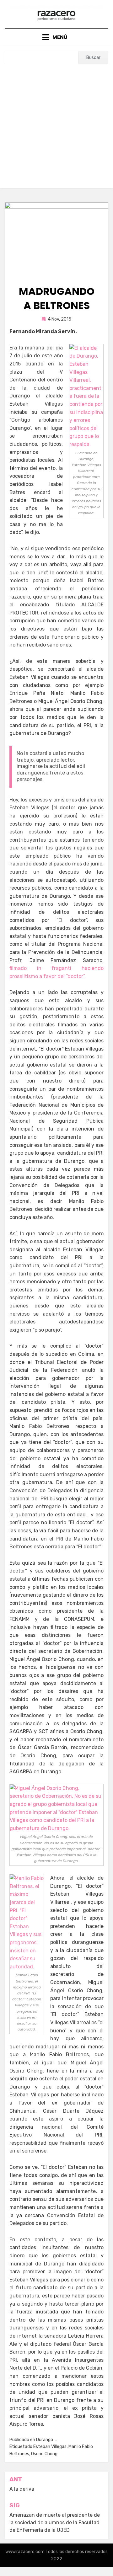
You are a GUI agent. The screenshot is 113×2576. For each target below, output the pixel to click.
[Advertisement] (56, 124)
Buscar (93, 58)
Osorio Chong (44, 2454)
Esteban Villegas (50, 2447)
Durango (45, 2440)
